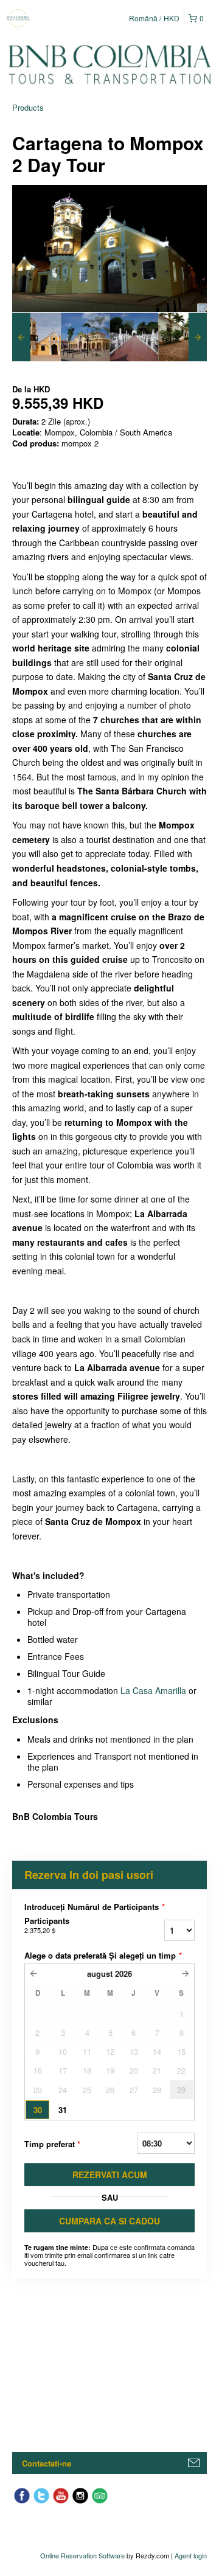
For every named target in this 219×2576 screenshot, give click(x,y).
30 (38, 2110)
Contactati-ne (47, 2463)
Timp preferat (52, 2144)
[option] (36, 337)
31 (63, 2110)
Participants (47, 1925)
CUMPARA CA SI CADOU (109, 2221)
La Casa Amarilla (153, 1690)
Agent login (191, 2555)
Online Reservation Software (82, 2555)
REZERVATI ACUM (110, 2175)
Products (28, 107)
